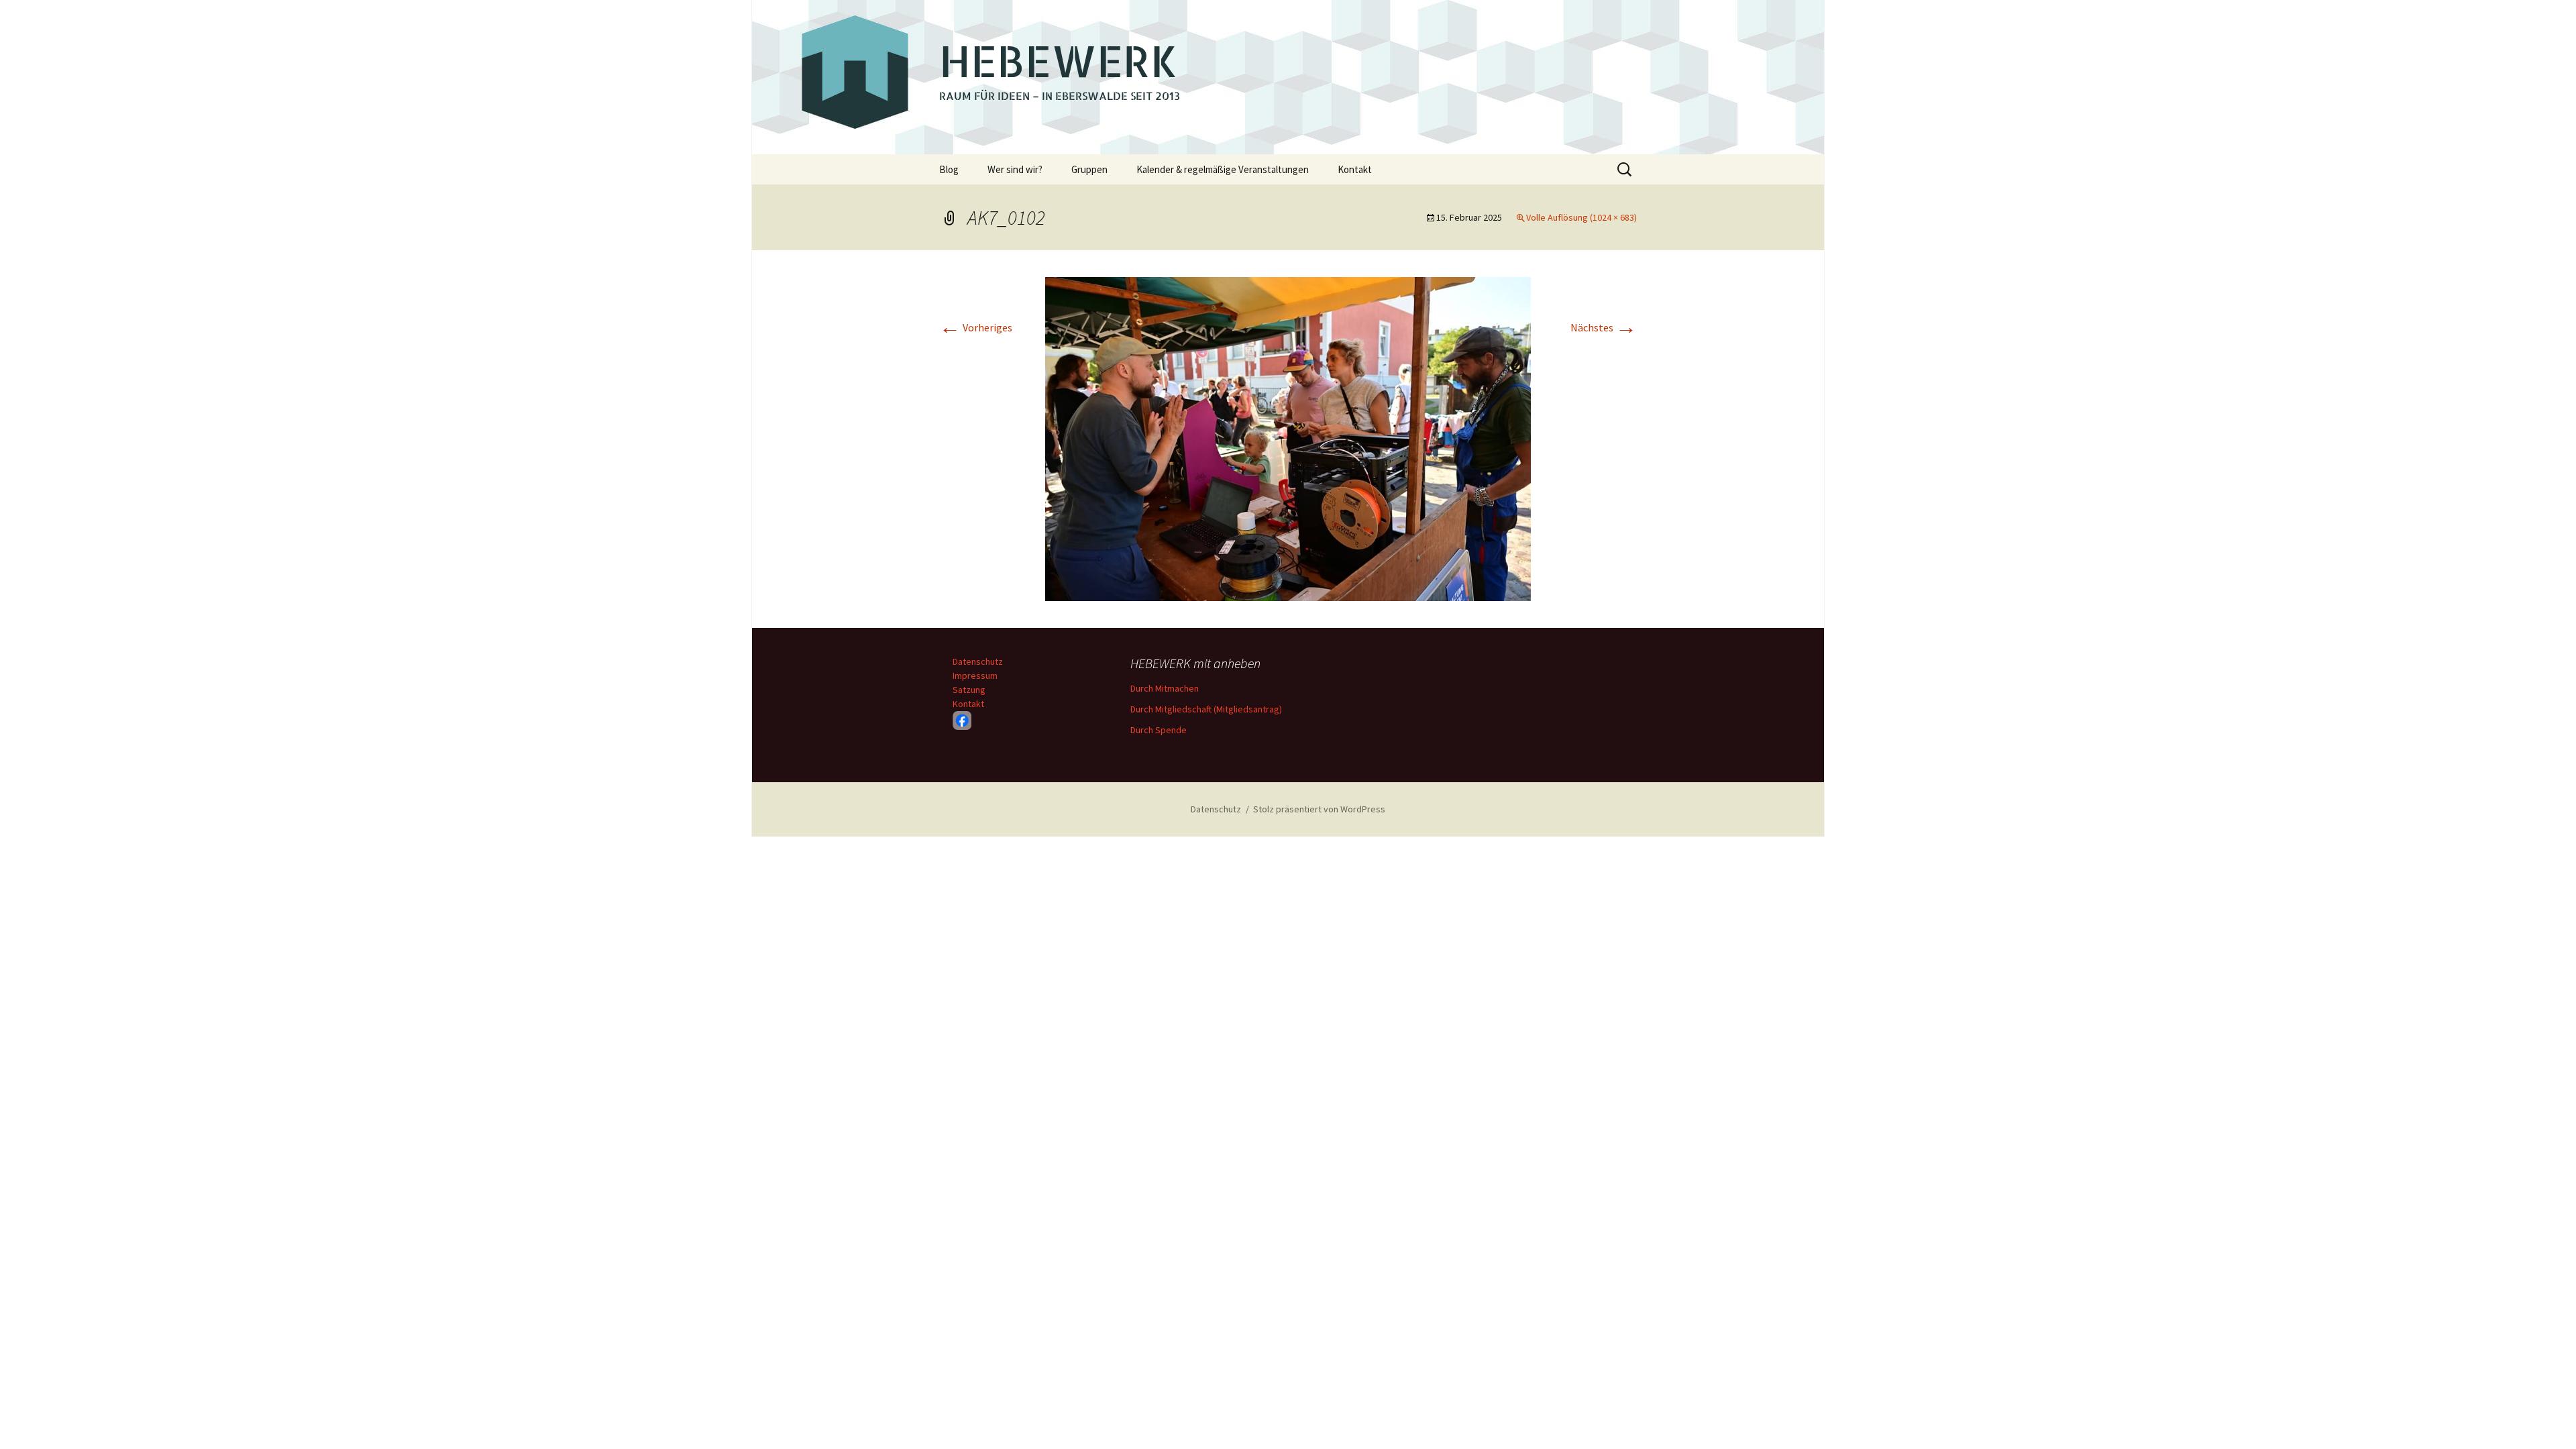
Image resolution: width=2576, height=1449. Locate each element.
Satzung (969, 690)
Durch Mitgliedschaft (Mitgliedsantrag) (1206, 709)
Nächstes (1604, 327)
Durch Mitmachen (1165, 688)
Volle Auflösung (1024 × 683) (1581, 217)
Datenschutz (978, 661)
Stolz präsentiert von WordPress (1319, 809)
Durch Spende (1159, 730)
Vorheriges (976, 327)
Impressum (975, 676)
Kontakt (1355, 169)
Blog (949, 169)
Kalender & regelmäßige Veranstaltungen (1223, 169)
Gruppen (1089, 169)
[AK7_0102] (1288, 437)
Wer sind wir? (1015, 169)
